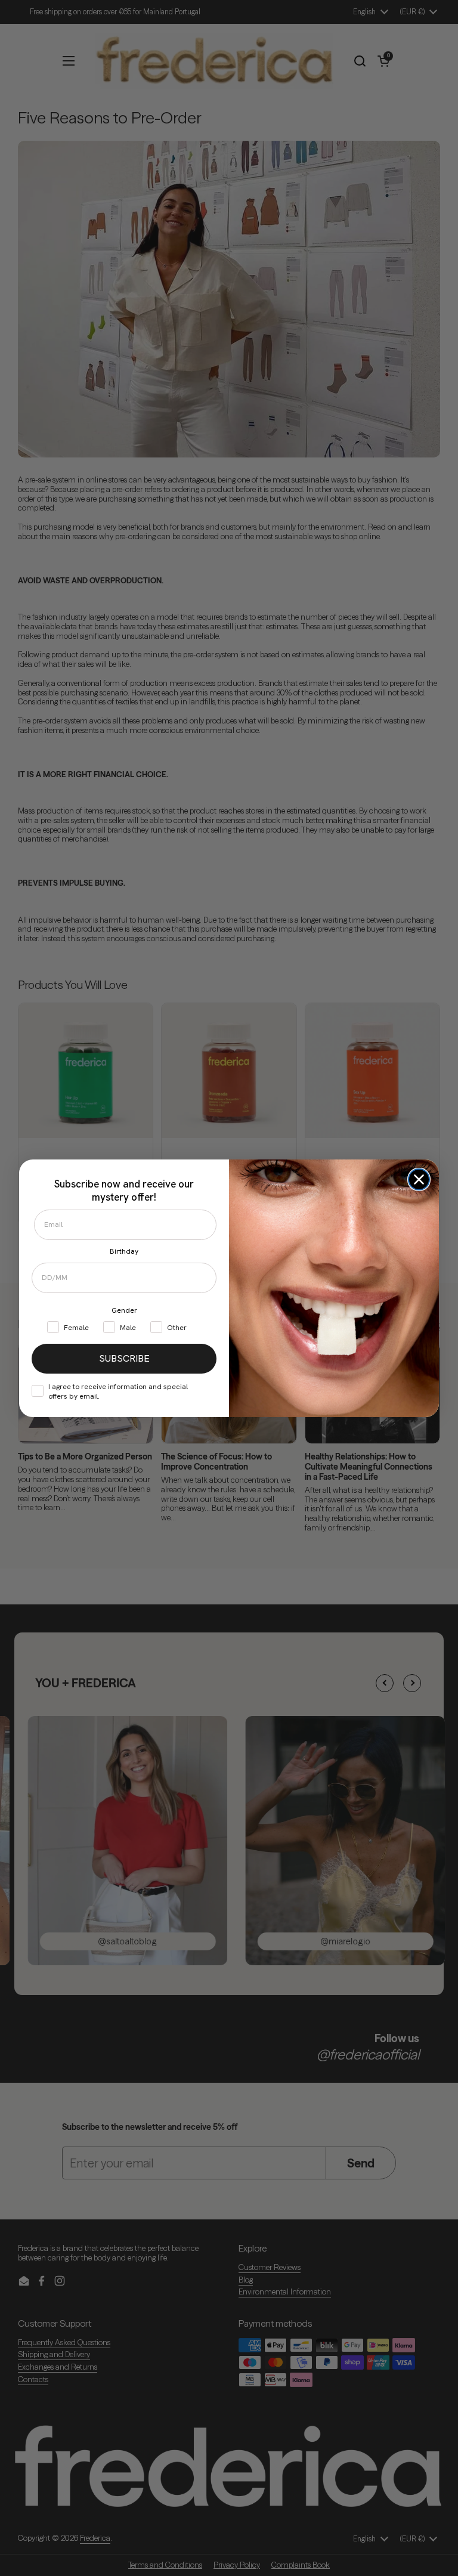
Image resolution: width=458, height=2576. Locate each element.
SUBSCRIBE (124, 1358)
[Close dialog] (419, 1179)
